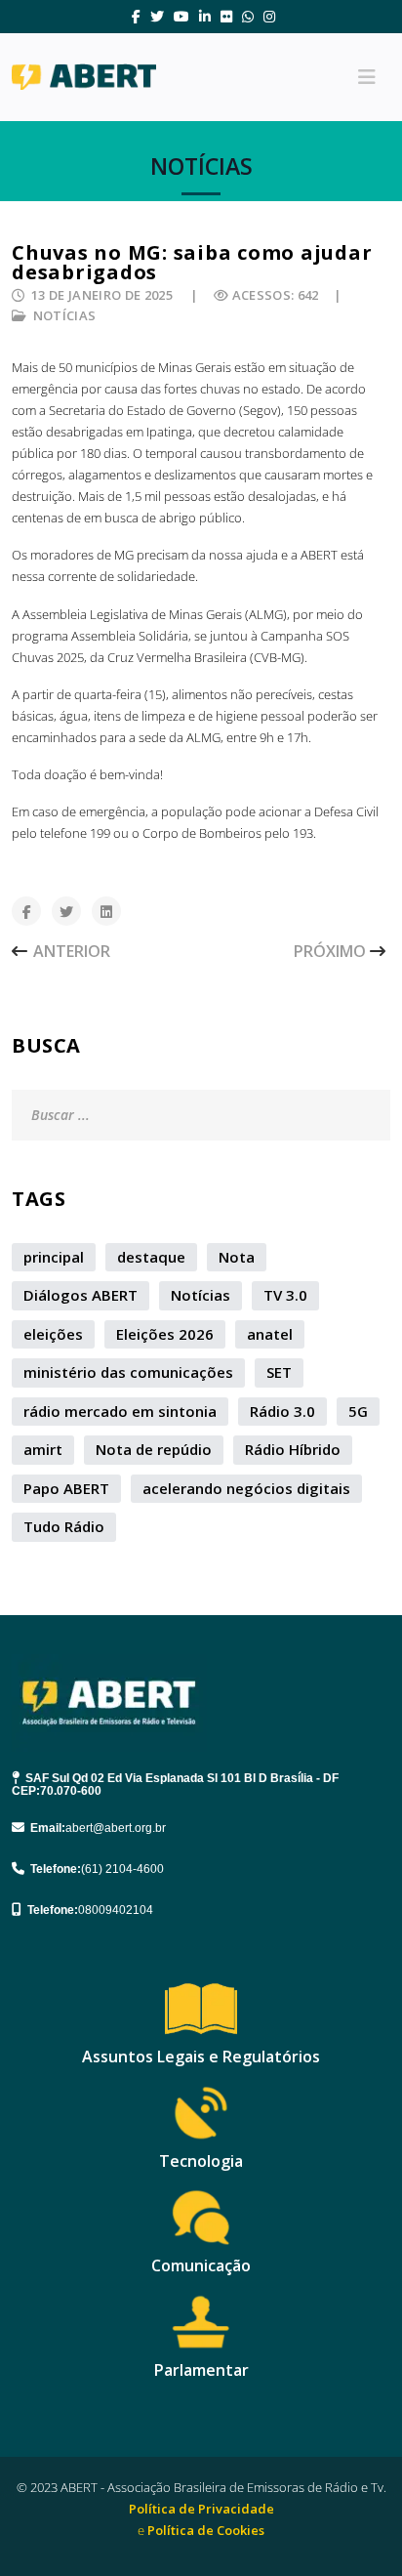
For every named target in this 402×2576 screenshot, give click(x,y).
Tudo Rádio (64, 1526)
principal (54, 1257)
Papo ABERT (66, 1488)
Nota (237, 1257)
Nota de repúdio (154, 1449)
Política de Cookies (206, 2530)
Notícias (65, 315)
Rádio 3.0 (282, 1411)
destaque (151, 1257)
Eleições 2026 (165, 1334)
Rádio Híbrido (293, 1449)
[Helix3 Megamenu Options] (367, 77)
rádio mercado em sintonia (120, 1411)
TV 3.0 (285, 1295)
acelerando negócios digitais (246, 1488)
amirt (43, 1449)
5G (358, 1411)
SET (279, 1372)
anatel (270, 1334)
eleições (53, 1334)
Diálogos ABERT (80, 1295)
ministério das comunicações (128, 1372)
